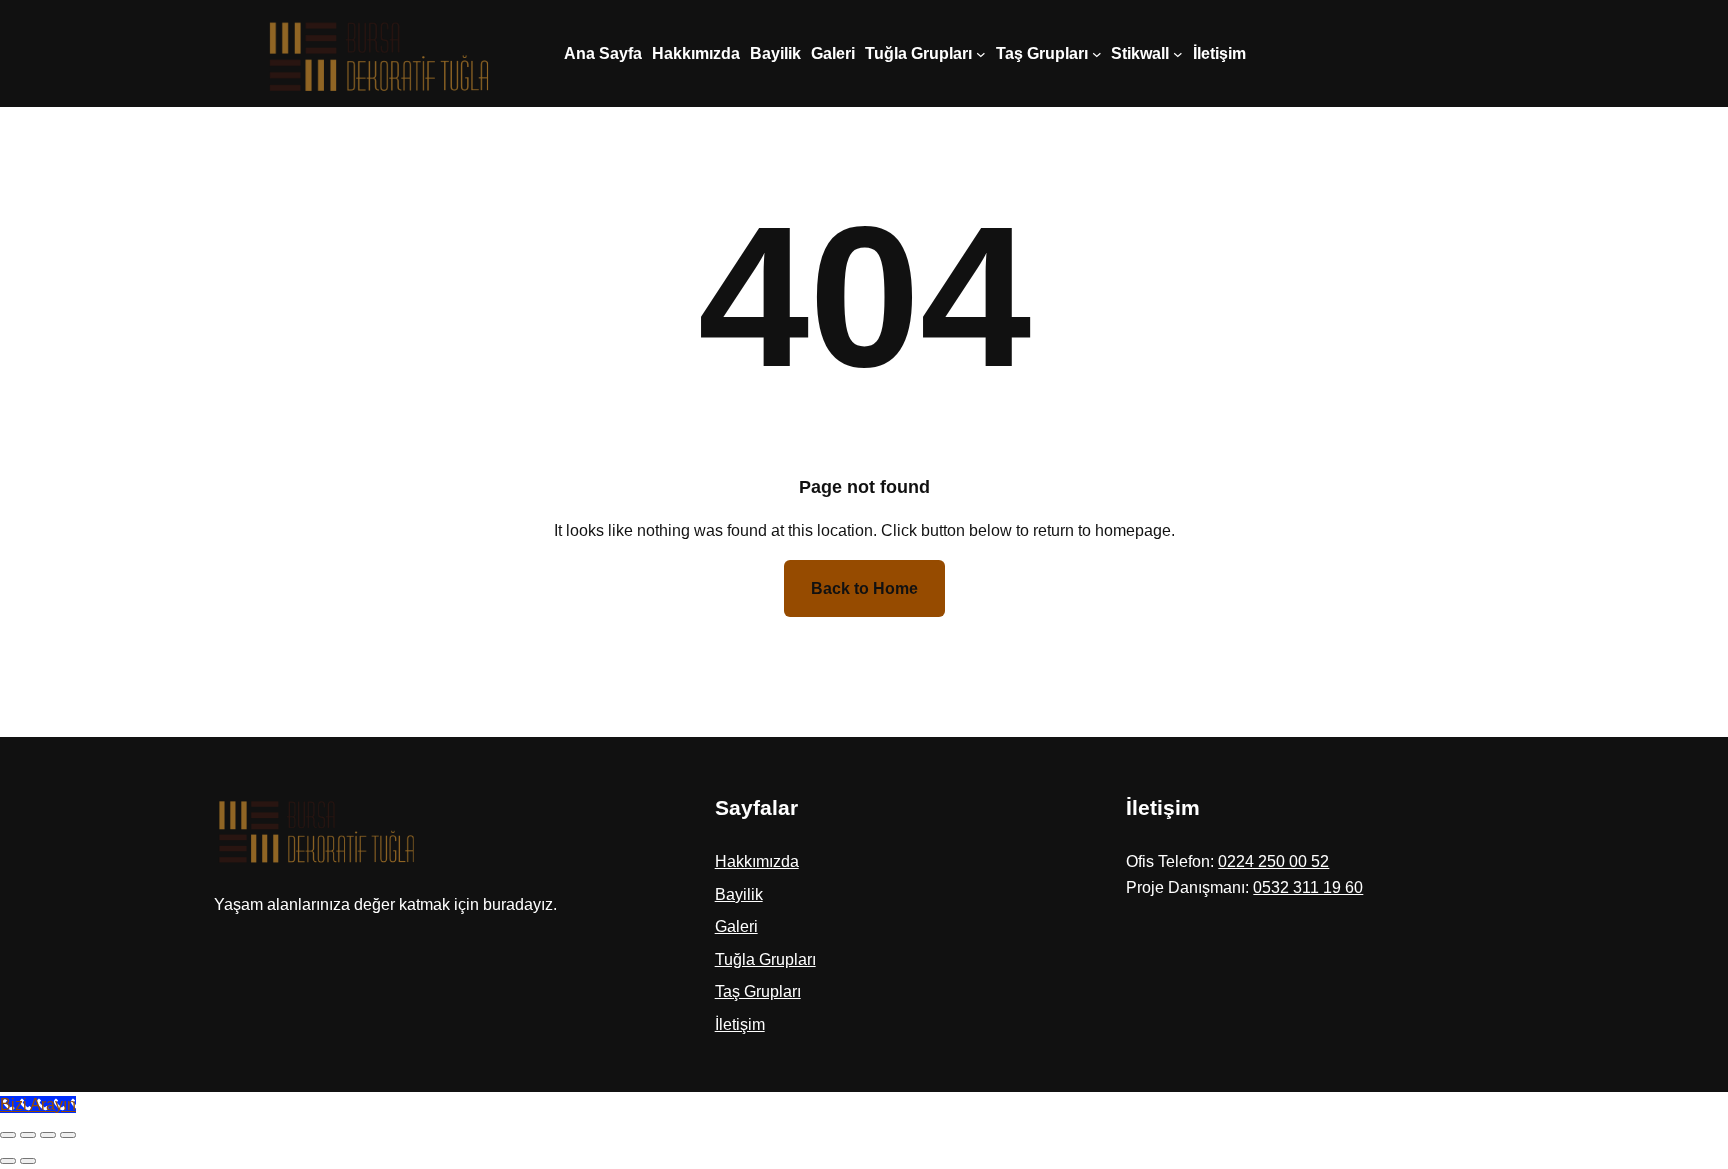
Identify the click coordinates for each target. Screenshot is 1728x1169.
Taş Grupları (758, 991)
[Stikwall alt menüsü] (1178, 54)
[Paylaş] (48, 1135)
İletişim (740, 1024)
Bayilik (739, 894)
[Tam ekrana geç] (28, 1135)
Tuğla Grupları (765, 959)
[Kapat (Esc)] (68, 1135)
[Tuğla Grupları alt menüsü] (981, 54)
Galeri (736, 926)
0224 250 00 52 (1273, 861)
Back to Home (864, 588)
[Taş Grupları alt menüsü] (1097, 54)
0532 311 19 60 (1308, 887)
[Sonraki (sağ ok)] (28, 1161)
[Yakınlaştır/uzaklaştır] (8, 1135)
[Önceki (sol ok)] (8, 1161)
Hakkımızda (757, 861)
